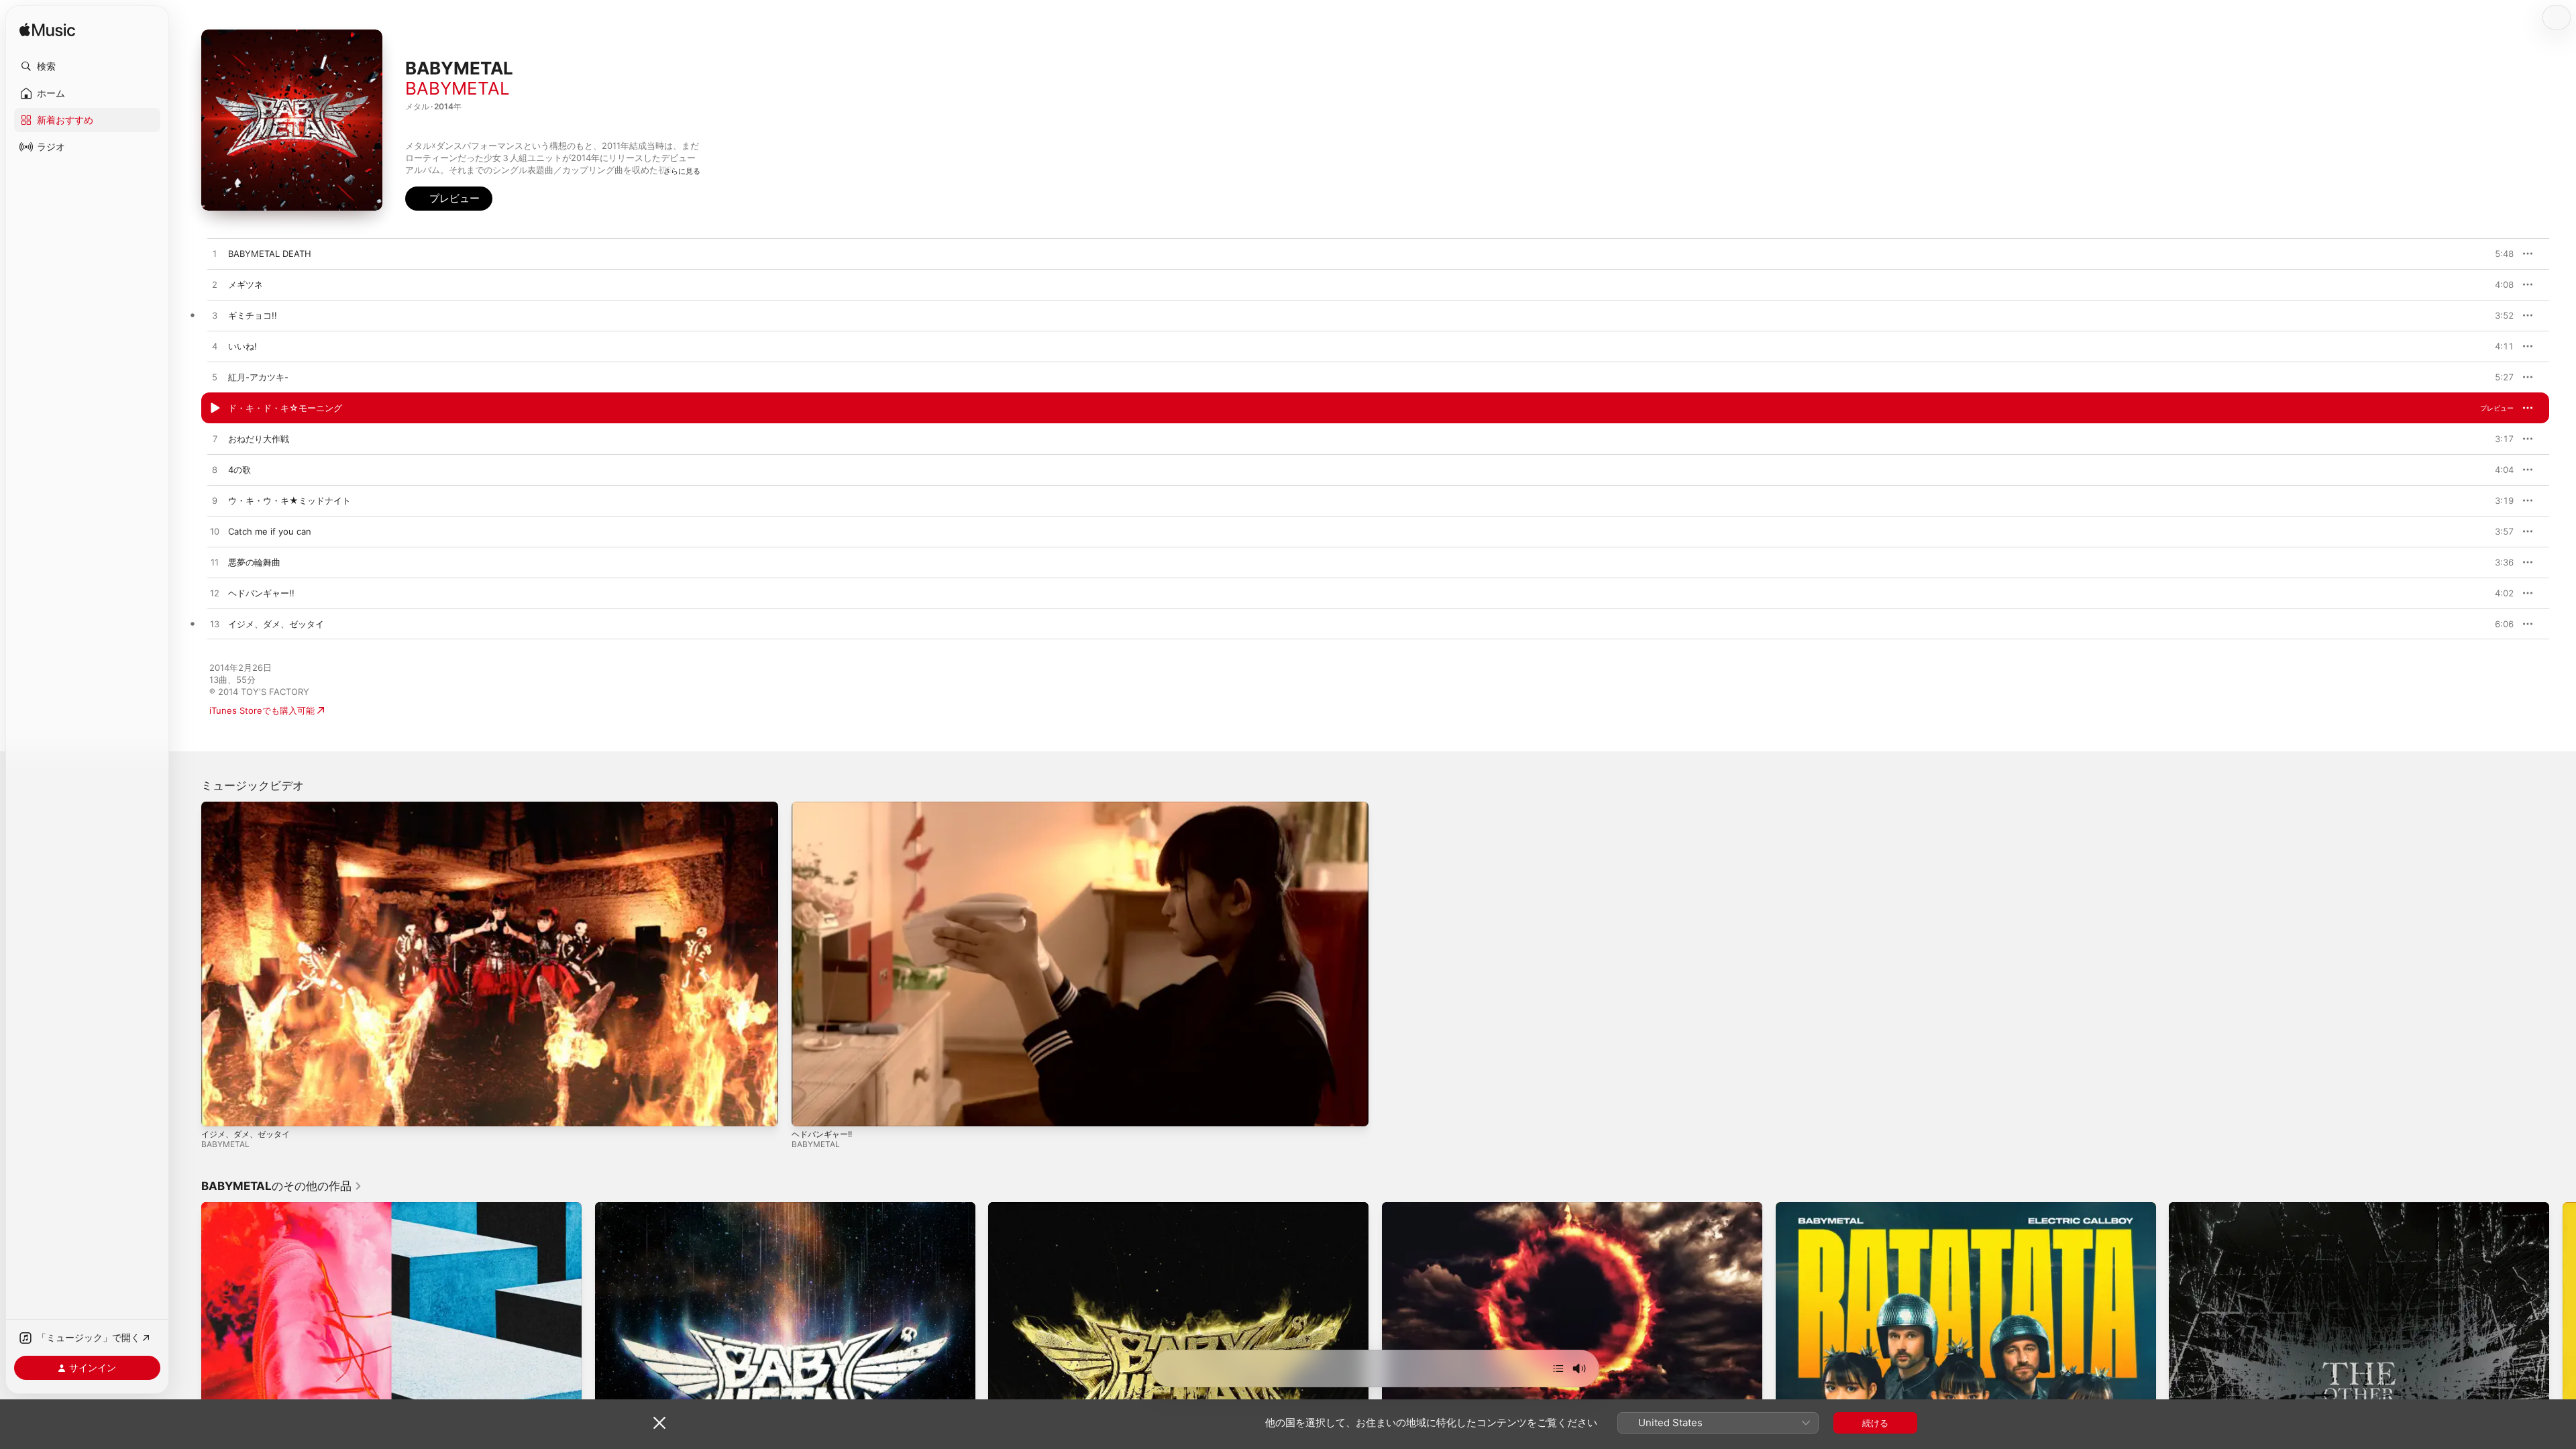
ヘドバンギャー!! (822, 1134)
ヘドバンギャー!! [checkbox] (261, 593)
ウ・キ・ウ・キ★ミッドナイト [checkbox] (289, 500)
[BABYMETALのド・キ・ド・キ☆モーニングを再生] (215, 409)
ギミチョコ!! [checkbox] (253, 315)
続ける (1875, 1423)
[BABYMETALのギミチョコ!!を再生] (215, 316)
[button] (87, 66)
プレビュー (2497, 254)
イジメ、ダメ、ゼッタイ (246, 1134)
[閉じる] (659, 1423)
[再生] (218, 1110)
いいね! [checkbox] (243, 346)
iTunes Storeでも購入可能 (262, 710)
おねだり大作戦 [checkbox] (259, 439)
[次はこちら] (1558, 1368)
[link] (282, 1186)
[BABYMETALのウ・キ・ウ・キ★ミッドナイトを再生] (215, 501)
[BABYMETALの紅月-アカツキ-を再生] (215, 378)
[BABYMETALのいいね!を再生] (215, 347)
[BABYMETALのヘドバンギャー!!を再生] (215, 594)
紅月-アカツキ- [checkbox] (258, 377)
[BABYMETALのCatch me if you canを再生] (215, 532)
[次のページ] (2563, 1393)
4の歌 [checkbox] (239, 470)
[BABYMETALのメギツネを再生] (215, 285)
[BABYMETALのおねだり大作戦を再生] (215, 439)
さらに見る (682, 171)
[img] (47, 31)
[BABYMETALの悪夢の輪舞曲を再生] (215, 563)
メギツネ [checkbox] (246, 284)
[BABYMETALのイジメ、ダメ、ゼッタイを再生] (215, 625)
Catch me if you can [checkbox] (270, 531)
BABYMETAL (458, 88)
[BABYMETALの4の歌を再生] (215, 470)
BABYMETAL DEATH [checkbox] (270, 254)
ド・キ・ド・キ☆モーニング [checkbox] (285, 408)
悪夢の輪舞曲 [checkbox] (254, 562)
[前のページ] (188, 1393)
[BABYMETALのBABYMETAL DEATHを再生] (215, 254)
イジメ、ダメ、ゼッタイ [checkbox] (276, 624)
